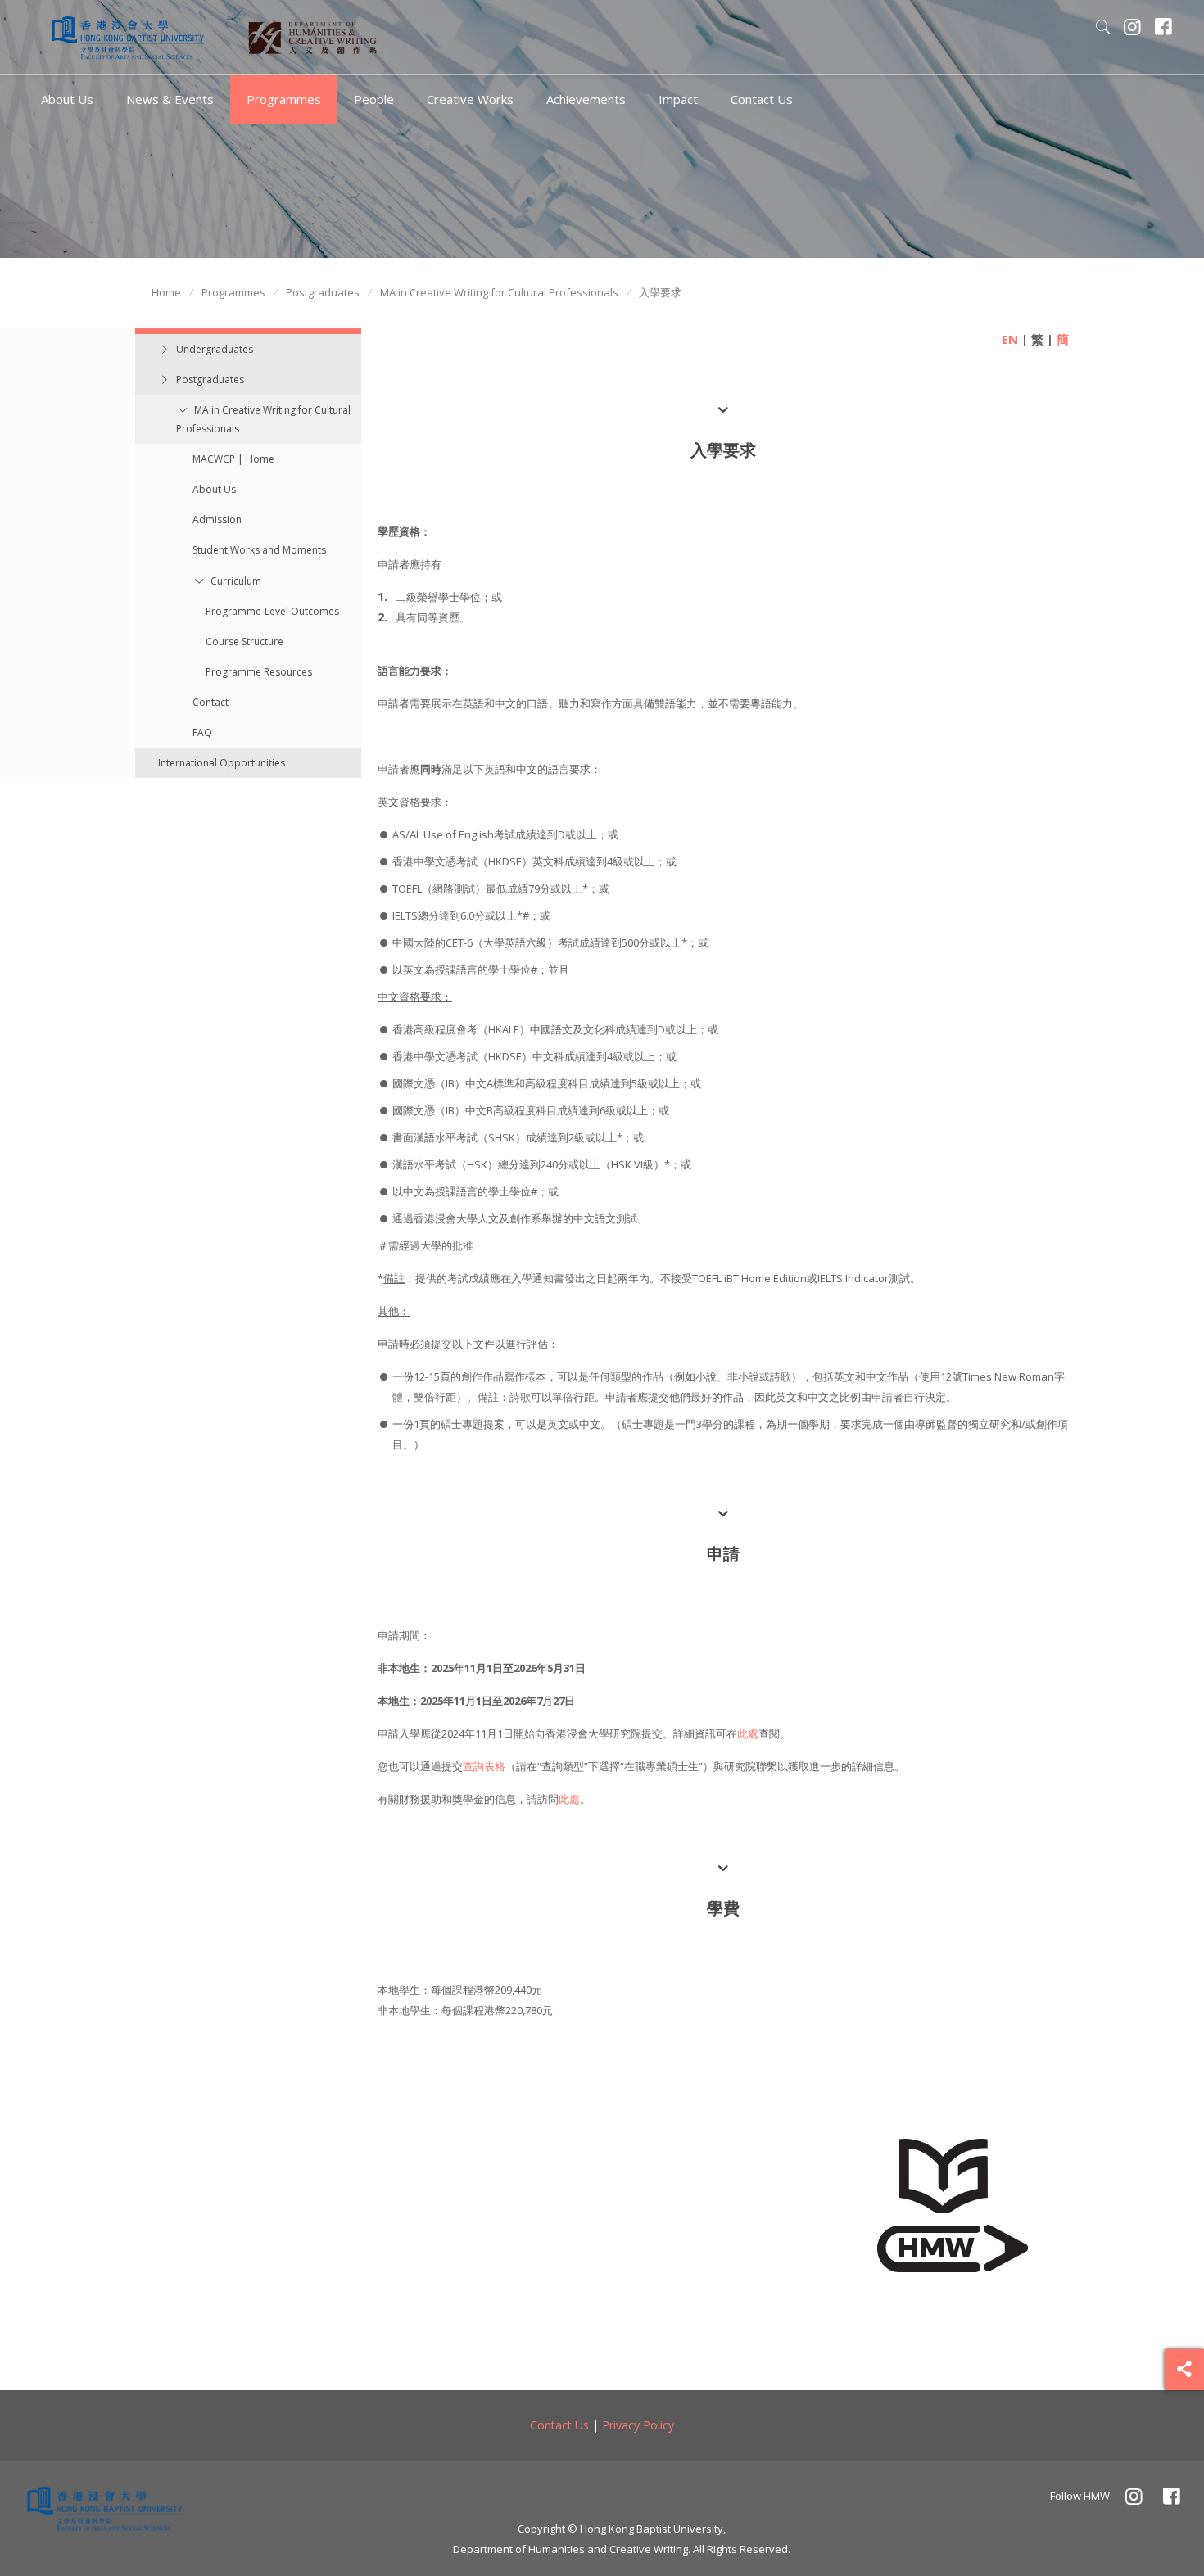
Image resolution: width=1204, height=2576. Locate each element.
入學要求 (660, 292)
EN (1010, 339)
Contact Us (559, 2425)
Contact (210, 702)
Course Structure (244, 642)
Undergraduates (215, 349)
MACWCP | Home (233, 459)
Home (166, 292)
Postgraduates (323, 292)
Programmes (233, 292)
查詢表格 (484, 1766)
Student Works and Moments (259, 550)
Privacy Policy (638, 2425)
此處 (748, 1733)
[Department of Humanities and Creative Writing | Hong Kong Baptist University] (128, 37)
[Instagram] (1133, 29)
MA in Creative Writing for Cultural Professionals (499, 292)
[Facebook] (1164, 29)
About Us (214, 489)
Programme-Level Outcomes (272, 611)
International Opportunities (222, 763)
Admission (217, 520)
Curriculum (236, 581)
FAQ (202, 732)
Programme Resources (259, 672)
